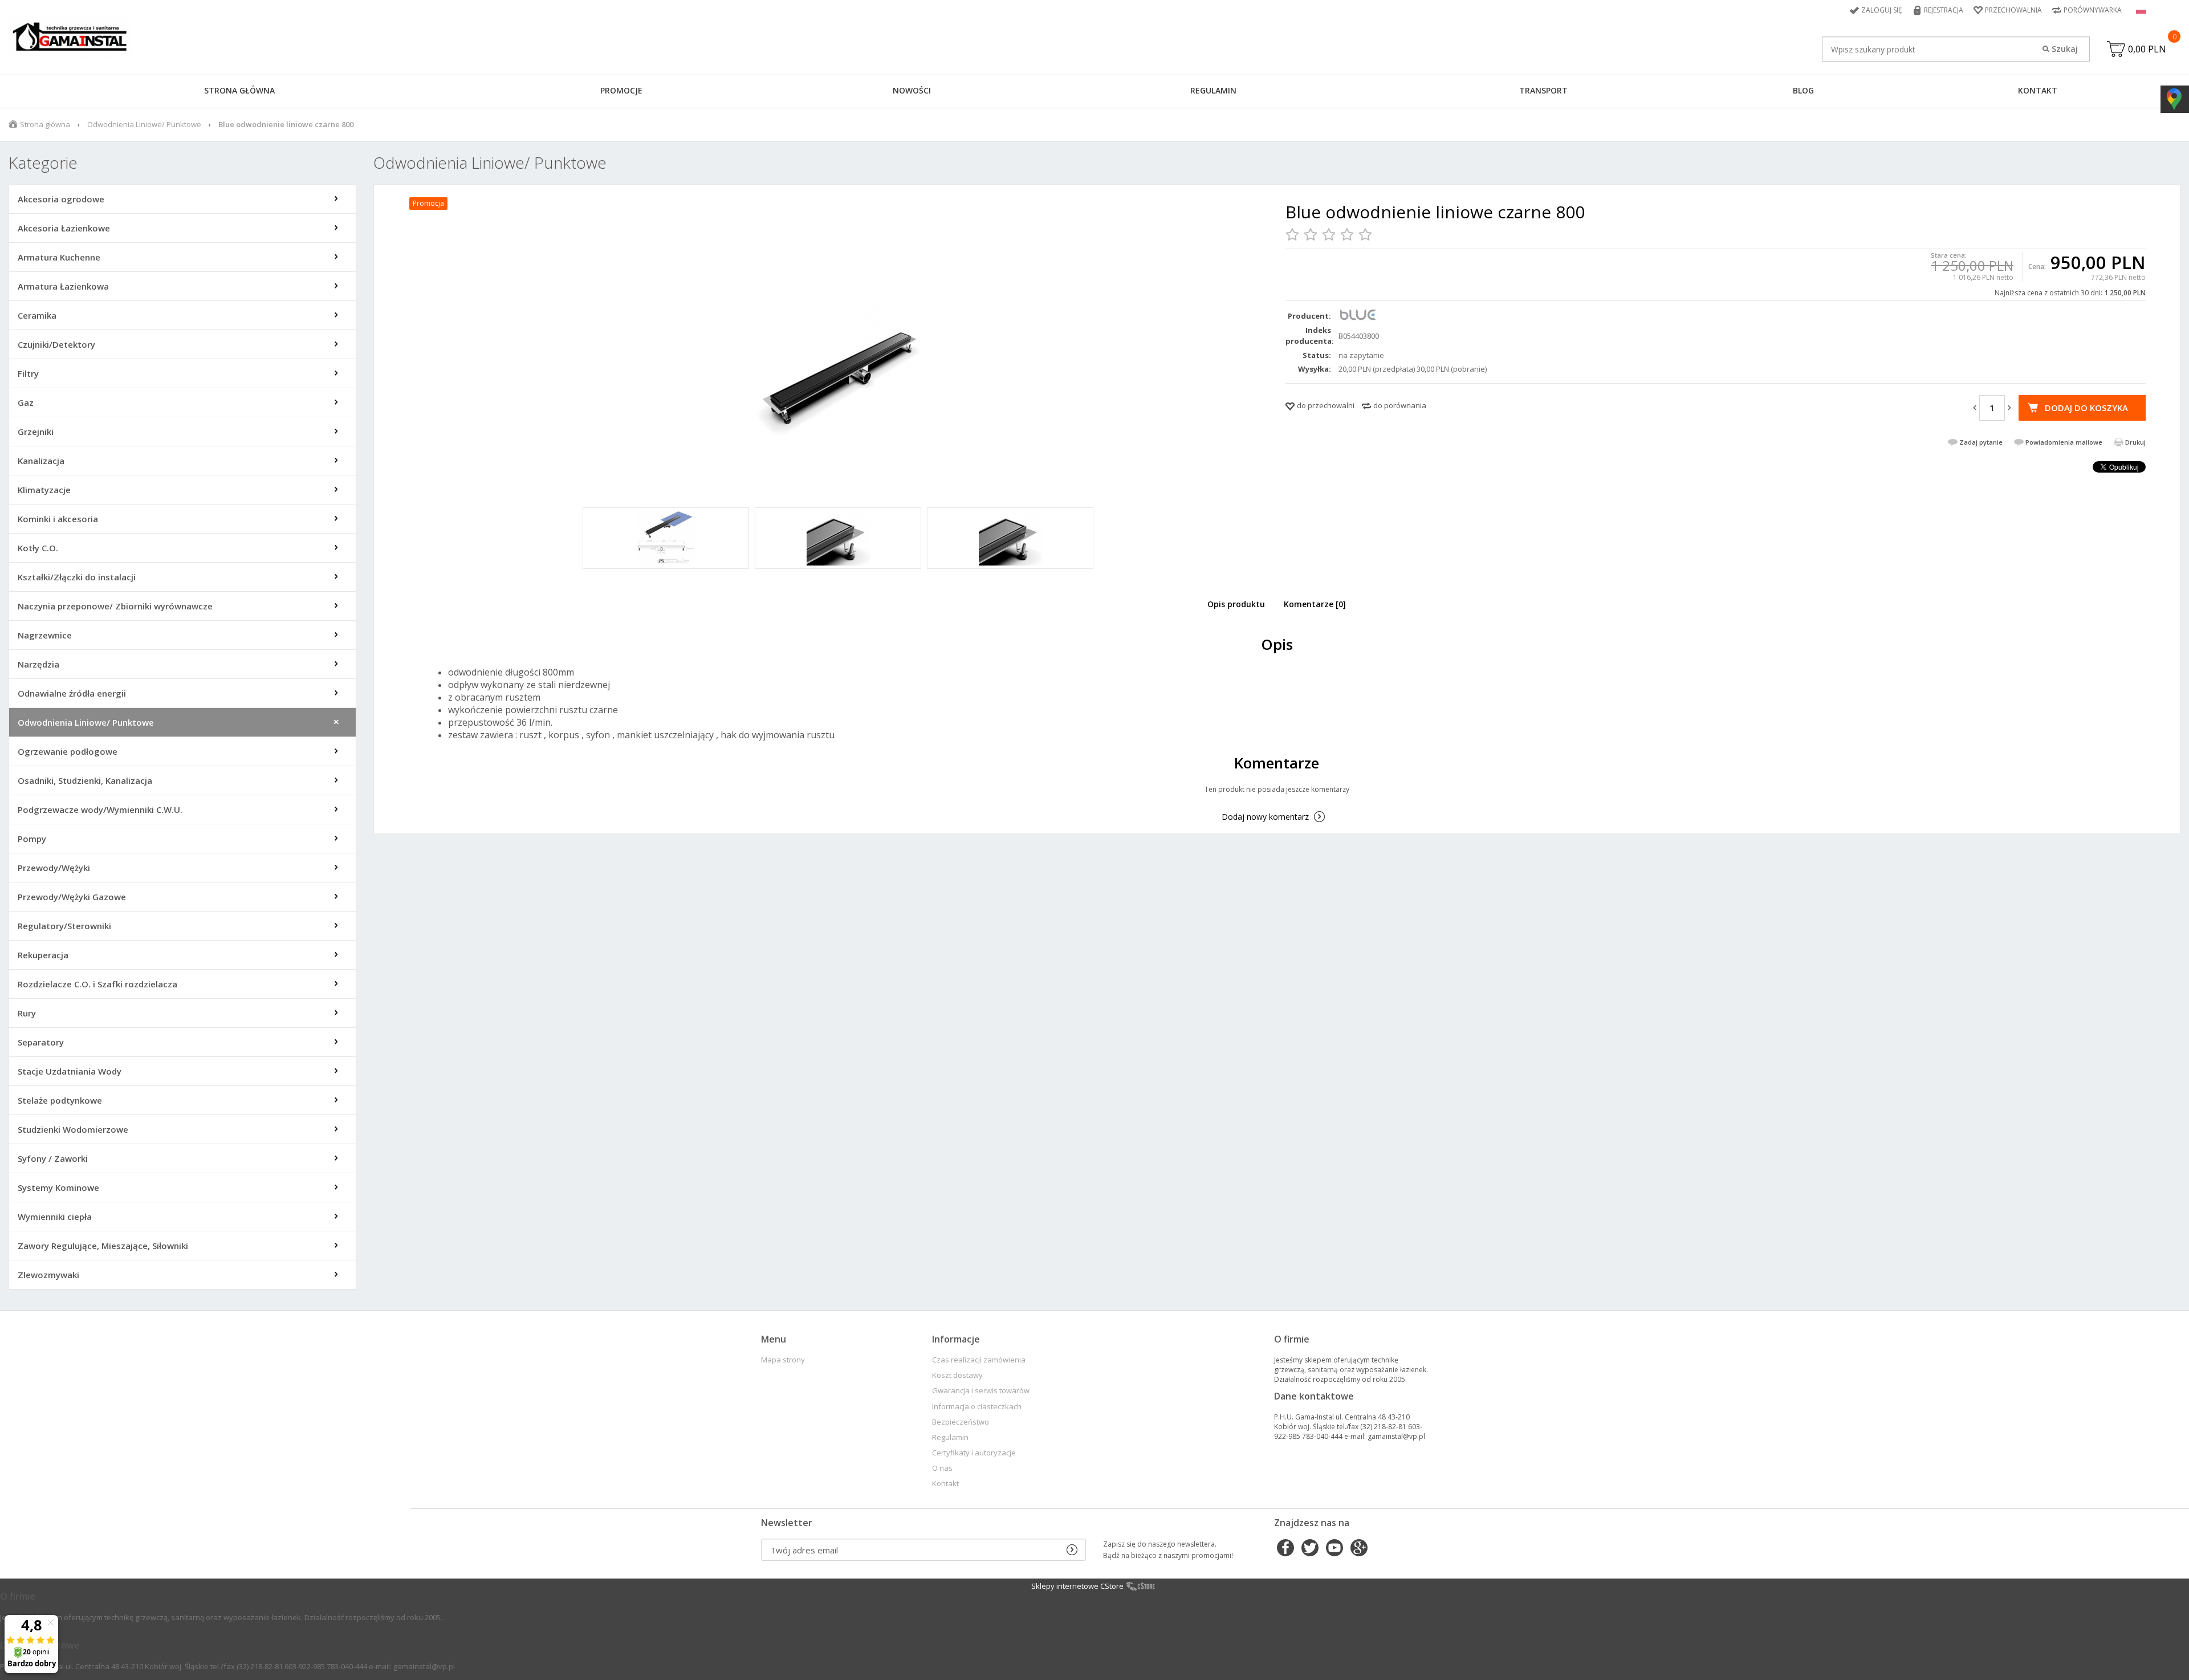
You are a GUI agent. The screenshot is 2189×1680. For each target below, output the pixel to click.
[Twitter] (1310, 1549)
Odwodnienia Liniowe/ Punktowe (144, 124)
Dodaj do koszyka (2086, 408)
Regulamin (1213, 90)
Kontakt (2038, 90)
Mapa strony (783, 1360)
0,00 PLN (2147, 49)
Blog (1803, 90)
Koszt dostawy (957, 1375)
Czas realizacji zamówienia (979, 1360)
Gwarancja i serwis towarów (981, 1391)
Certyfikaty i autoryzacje (974, 1453)
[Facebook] (1285, 1549)
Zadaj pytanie (1981, 442)
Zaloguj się (1882, 10)
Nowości (912, 90)
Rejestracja (1944, 10)
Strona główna (239, 90)
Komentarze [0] (1315, 604)
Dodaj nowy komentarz (1265, 817)
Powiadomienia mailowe (2064, 442)
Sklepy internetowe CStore (1077, 1586)
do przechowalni (1326, 405)
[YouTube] (1334, 1549)
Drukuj (2135, 442)
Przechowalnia (2013, 10)
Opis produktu (1236, 604)
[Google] (1359, 1549)
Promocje (621, 90)
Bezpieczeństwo (961, 1422)
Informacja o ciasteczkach (977, 1407)
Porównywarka (2093, 10)
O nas (942, 1468)
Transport (1543, 90)
